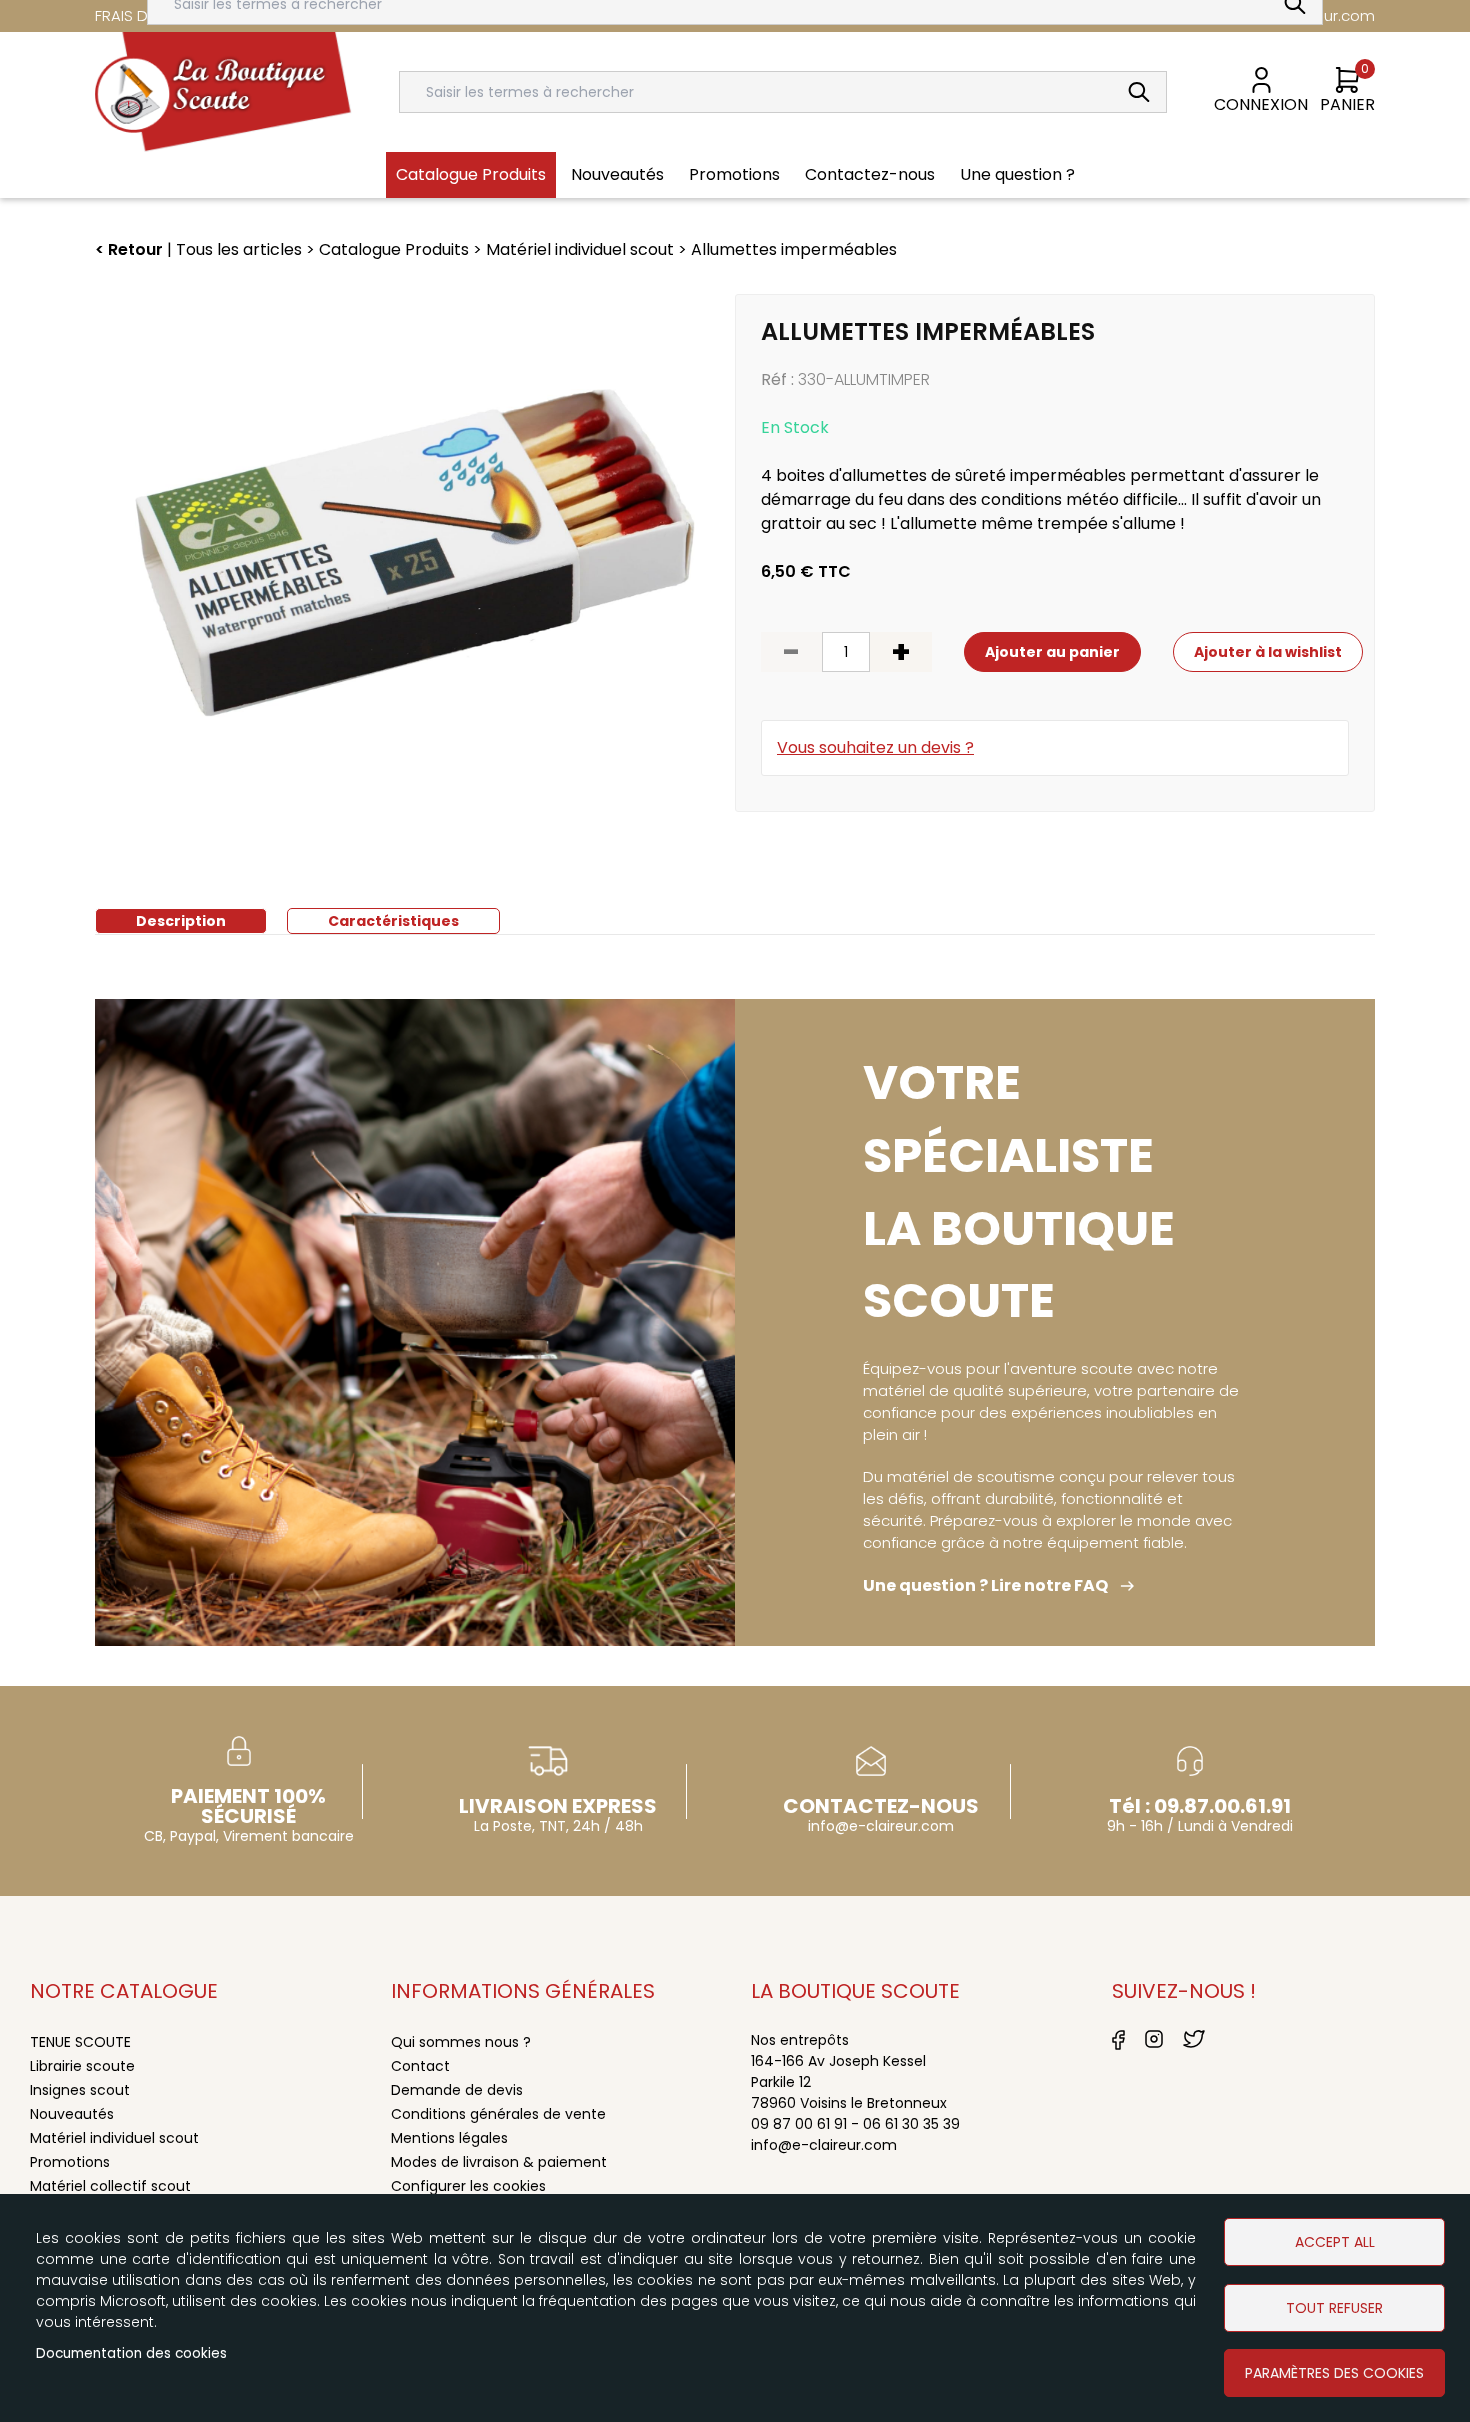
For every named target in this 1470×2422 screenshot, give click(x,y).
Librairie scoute (82, 2066)
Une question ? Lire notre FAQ (985, 1585)
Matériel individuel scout (114, 2138)
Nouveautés (72, 2114)
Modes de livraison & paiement (499, 2162)
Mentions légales (449, 2138)
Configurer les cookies (468, 2186)
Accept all (1335, 2242)
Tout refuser (1334, 2308)
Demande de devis (457, 2090)
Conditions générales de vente (498, 2114)
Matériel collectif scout (110, 2186)
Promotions (70, 2162)
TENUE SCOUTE (80, 2042)
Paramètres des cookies (1334, 2373)
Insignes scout (80, 2090)
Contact (420, 2066)
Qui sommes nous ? (461, 2042)
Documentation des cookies (131, 2353)
